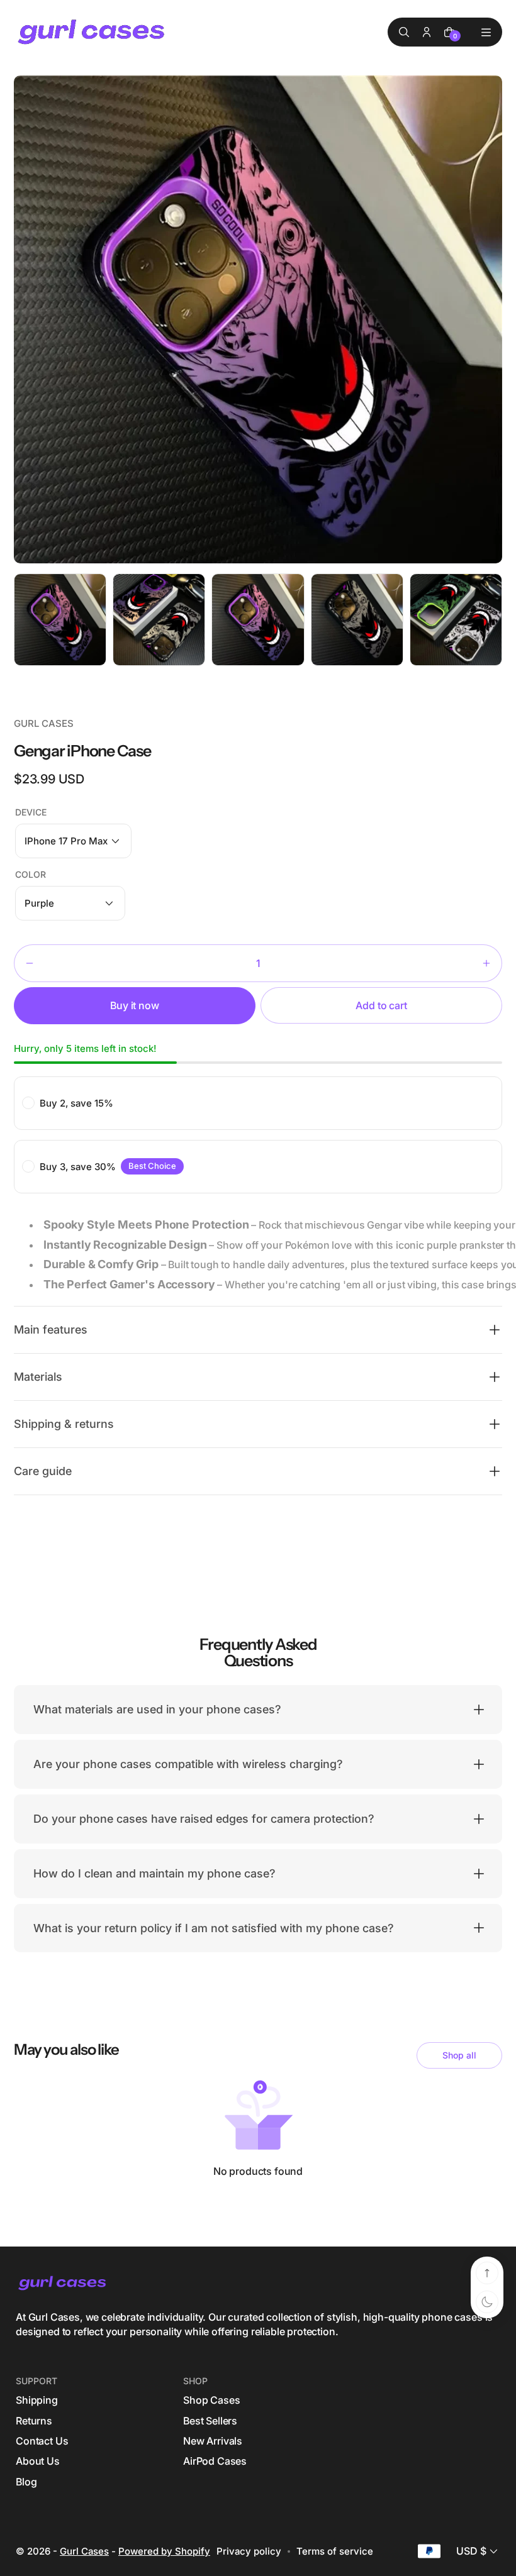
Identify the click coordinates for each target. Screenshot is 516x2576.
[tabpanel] (63, 623)
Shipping (37, 2400)
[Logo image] (93, 32)
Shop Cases (211, 2400)
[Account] (427, 32)
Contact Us (42, 2441)
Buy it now (134, 1005)
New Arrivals (213, 2441)
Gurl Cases (84, 2551)
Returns (34, 2421)
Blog (26, 2482)
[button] (73, 841)
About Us (38, 2461)
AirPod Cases (215, 2461)
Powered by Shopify (164, 2551)
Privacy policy (249, 2551)
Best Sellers (210, 2421)
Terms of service (335, 2551)
